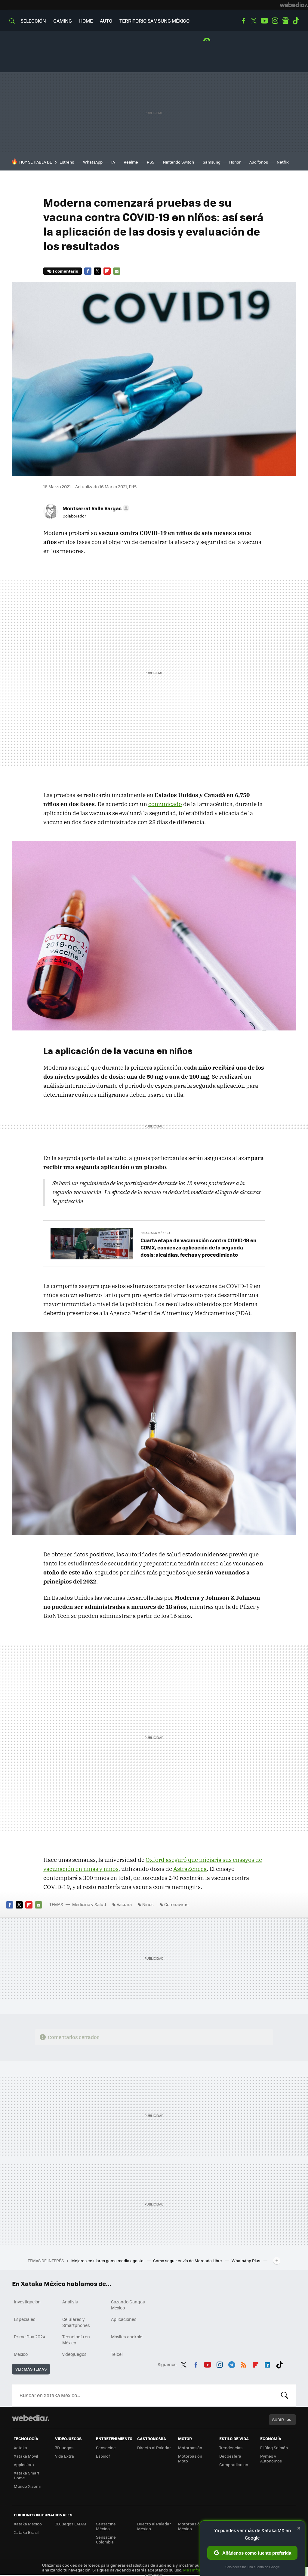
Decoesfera (230, 2456)
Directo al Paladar (154, 2448)
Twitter (254, 21)
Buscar (285, 2395)
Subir (278, 2420)
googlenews (285, 21)
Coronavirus (176, 1904)
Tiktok (296, 21)
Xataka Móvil (26, 2456)
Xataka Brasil (26, 2532)
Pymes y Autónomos (271, 2458)
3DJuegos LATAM (71, 2524)
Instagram (275, 21)
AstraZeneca (190, 1869)
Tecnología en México (76, 2340)
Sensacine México (106, 2526)
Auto (106, 21)
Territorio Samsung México (154, 21)
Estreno (67, 162)
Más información (199, 2570)
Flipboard (107, 271)
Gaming (63, 21)
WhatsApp (93, 162)
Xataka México (28, 2524)
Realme (131, 162)
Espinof (103, 2456)
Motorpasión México (190, 2526)
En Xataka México (155, 1233)
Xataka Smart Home (27, 2475)
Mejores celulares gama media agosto (108, 2260)
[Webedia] (294, 5)
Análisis (70, 2302)
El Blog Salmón (274, 2448)
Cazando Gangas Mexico (128, 2305)
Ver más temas (31, 2369)
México (21, 2354)
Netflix (283, 162)
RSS (244, 2364)
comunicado (165, 804)
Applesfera (24, 2464)
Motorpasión (190, 2448)
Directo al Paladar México (154, 2526)
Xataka (20, 2448)
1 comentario (65, 271)
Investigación (27, 2302)
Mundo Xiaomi (27, 2486)
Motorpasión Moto (190, 2458)
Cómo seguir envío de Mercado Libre (188, 2260)
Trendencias (231, 2448)
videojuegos (74, 2354)
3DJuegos (64, 2448)
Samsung (212, 162)
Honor (235, 162)
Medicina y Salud (89, 1904)
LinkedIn (267, 2364)
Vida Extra (65, 2456)
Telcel (117, 2354)
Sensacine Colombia (106, 2539)
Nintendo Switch (179, 162)
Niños (148, 1904)
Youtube (264, 21)
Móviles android (127, 2337)
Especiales (25, 2319)
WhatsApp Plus (246, 2260)
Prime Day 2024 (29, 2337)
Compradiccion (234, 2464)
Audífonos (259, 162)
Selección (33, 21)
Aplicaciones (124, 2319)
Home (86, 21)
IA (113, 162)
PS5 (151, 162)
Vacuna (124, 1904)
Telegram (232, 2364)
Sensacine (106, 2448)
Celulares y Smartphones (76, 2322)
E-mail (117, 271)
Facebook (243, 21)
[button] (95, 508)
